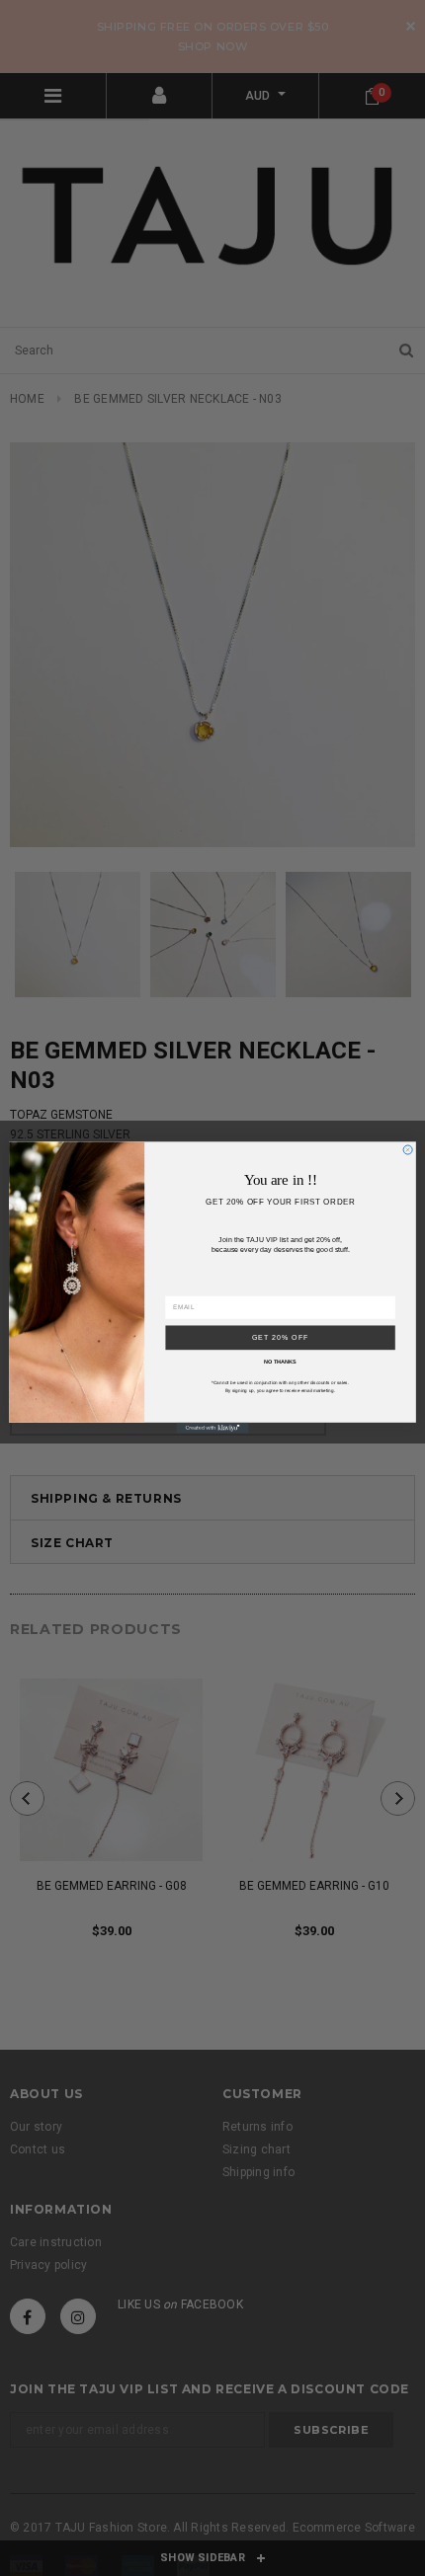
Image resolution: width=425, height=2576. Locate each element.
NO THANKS (280, 1363)
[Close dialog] (408, 1150)
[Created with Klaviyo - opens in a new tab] (212, 1428)
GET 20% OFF (281, 1338)
